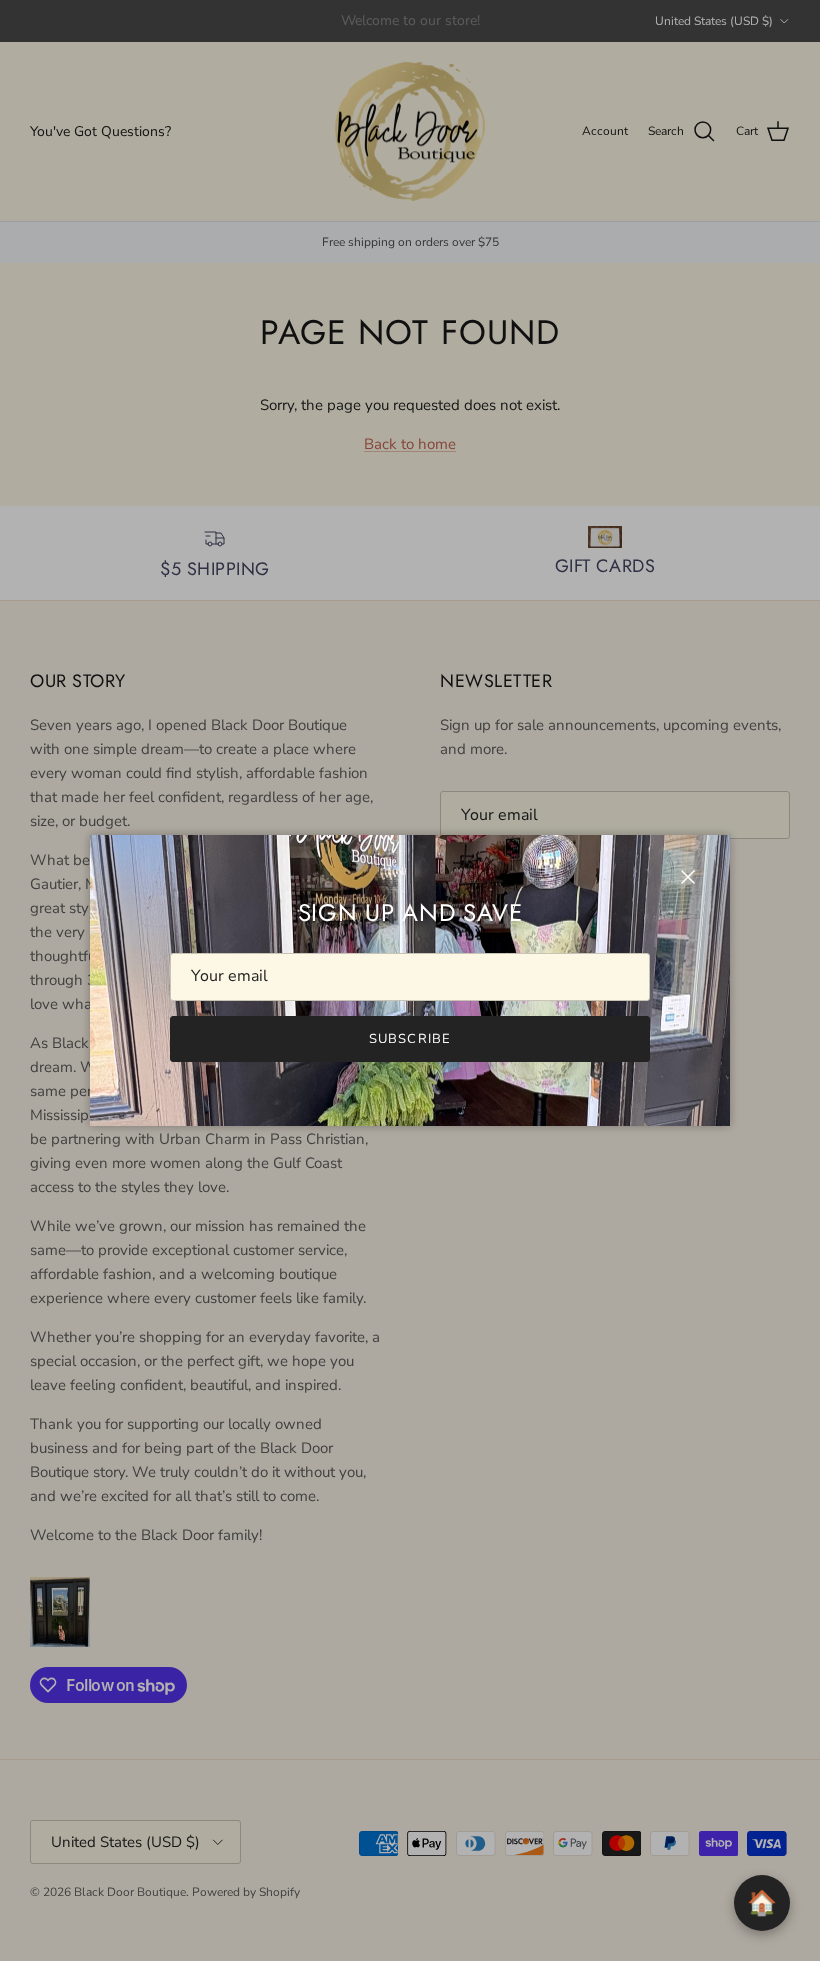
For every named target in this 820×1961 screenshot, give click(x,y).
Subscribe (409, 1039)
